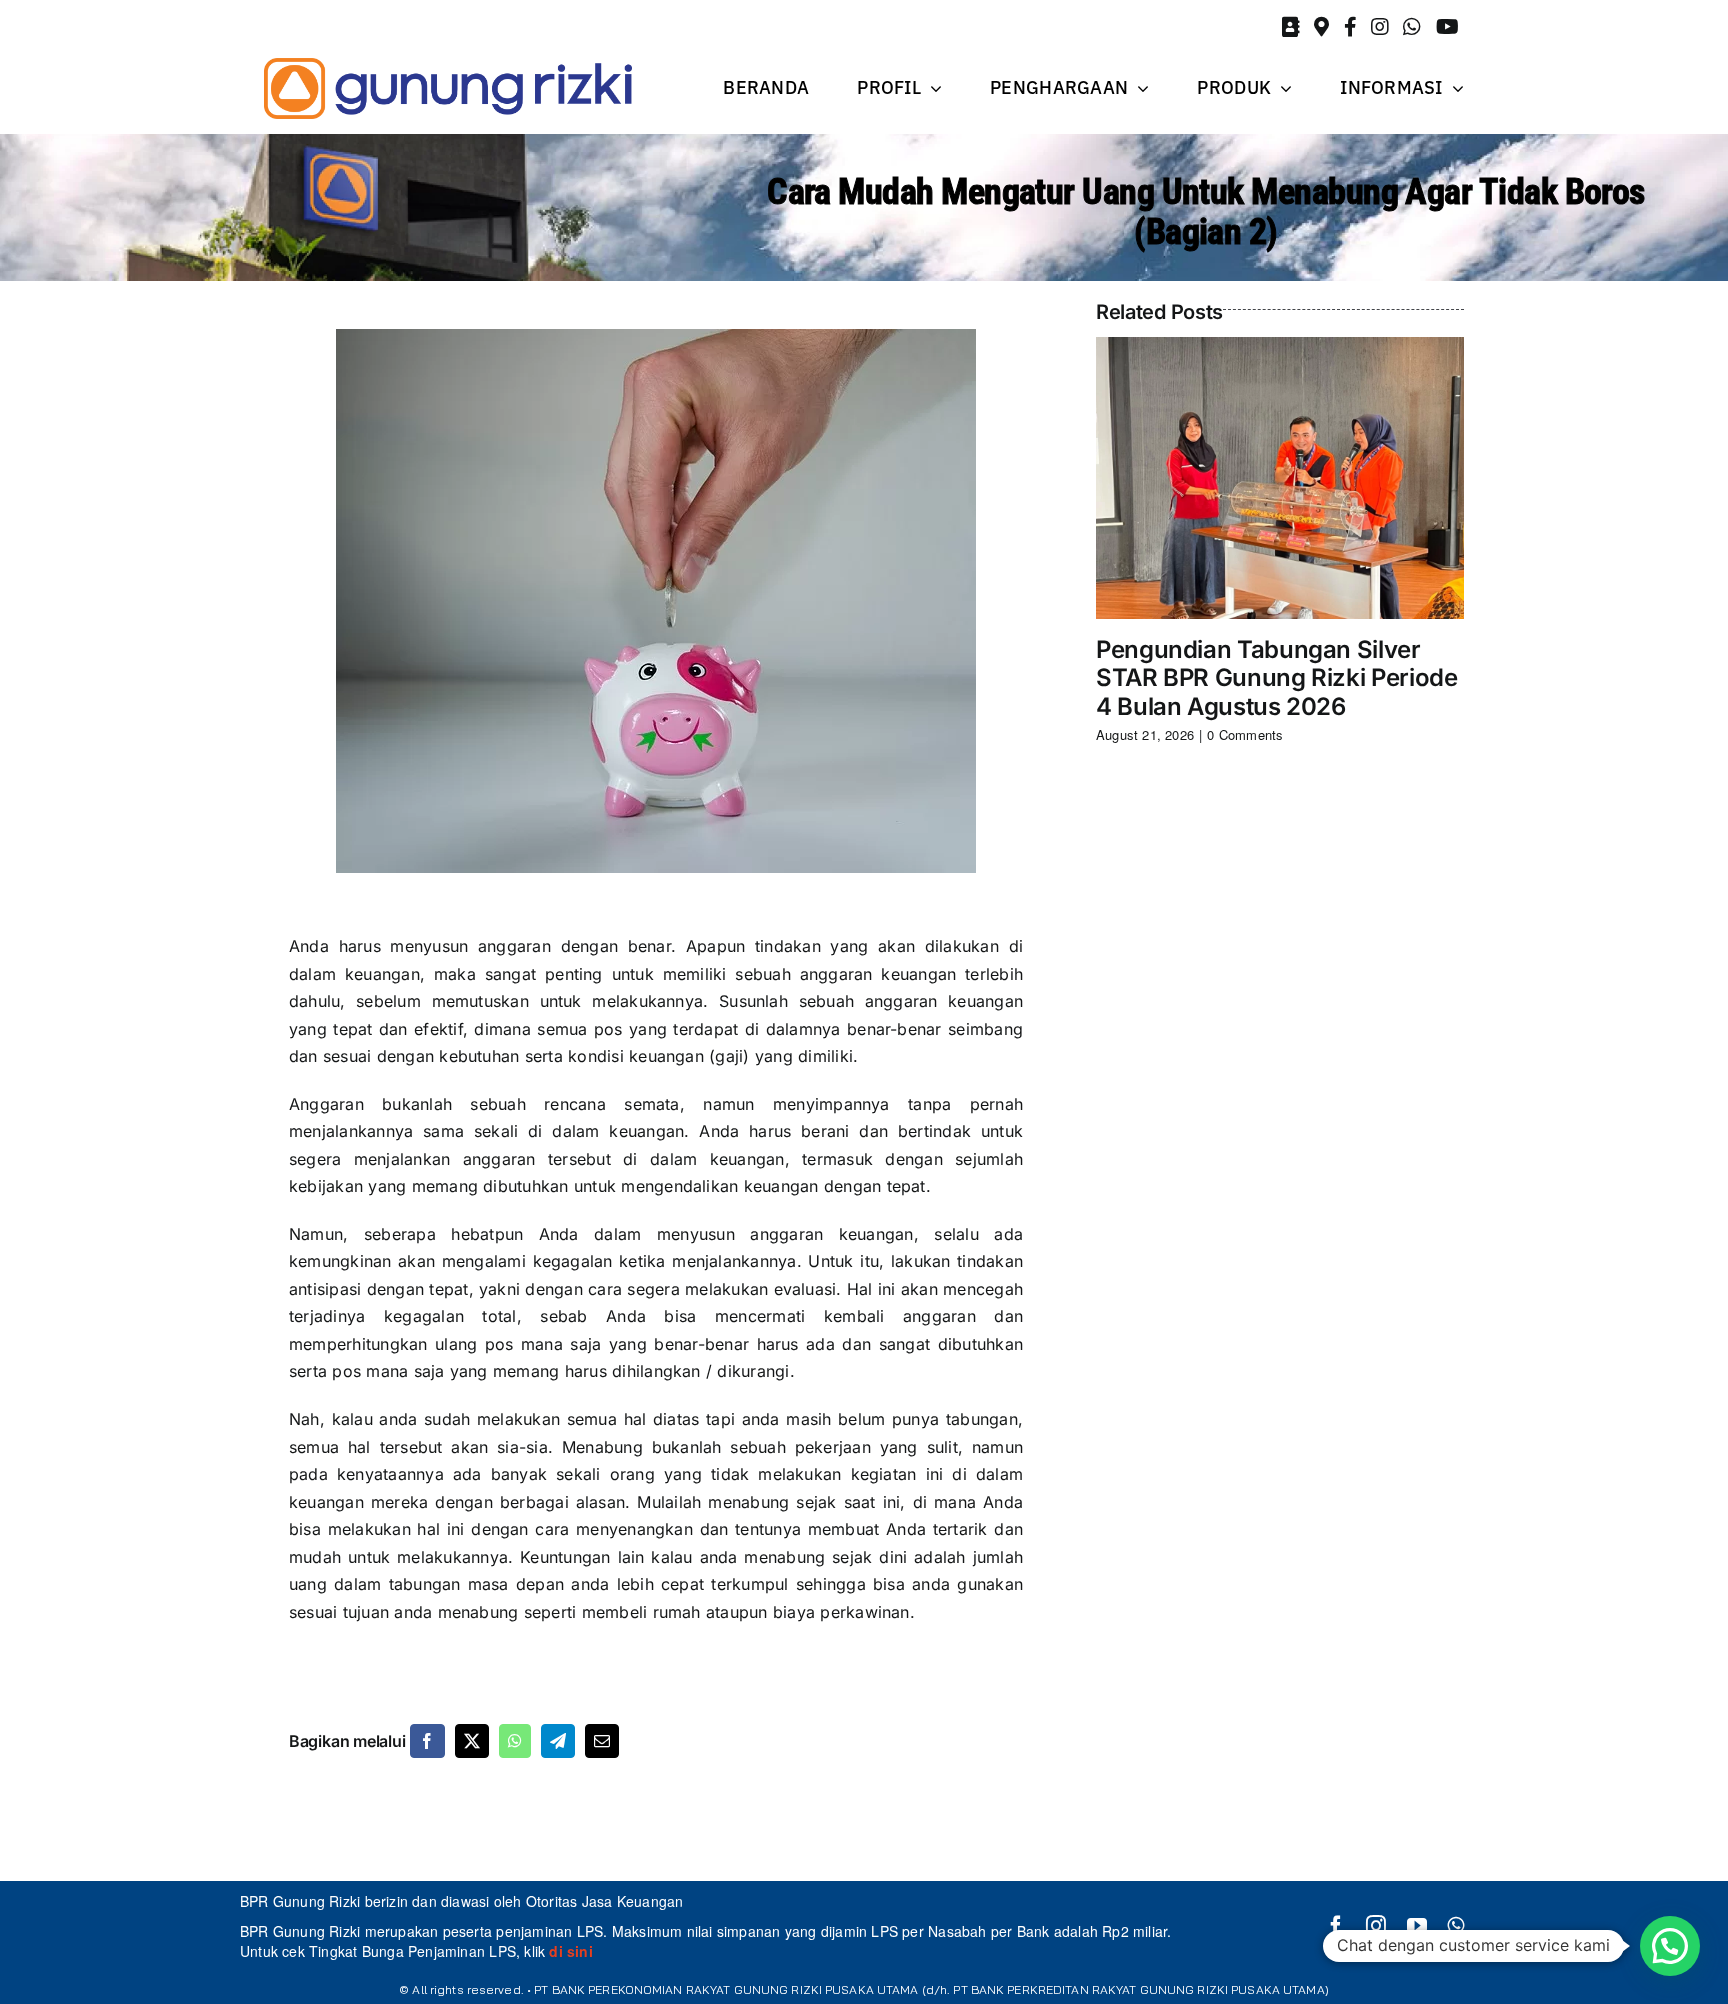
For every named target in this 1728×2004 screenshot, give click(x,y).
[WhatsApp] (515, 1741)
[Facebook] (427, 1741)
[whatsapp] (1455, 1926)
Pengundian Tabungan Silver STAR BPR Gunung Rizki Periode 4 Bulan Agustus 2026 (1277, 678)
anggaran (836, 974)
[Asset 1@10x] (448, 88)
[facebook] (1336, 1926)
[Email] (602, 1741)
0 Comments (1245, 734)
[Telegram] (558, 1741)
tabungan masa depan (477, 1584)
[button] (1670, 1946)
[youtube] (1417, 1926)
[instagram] (1376, 1926)
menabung (748, 1502)
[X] (472, 1741)
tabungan (982, 1419)
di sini (569, 1951)
